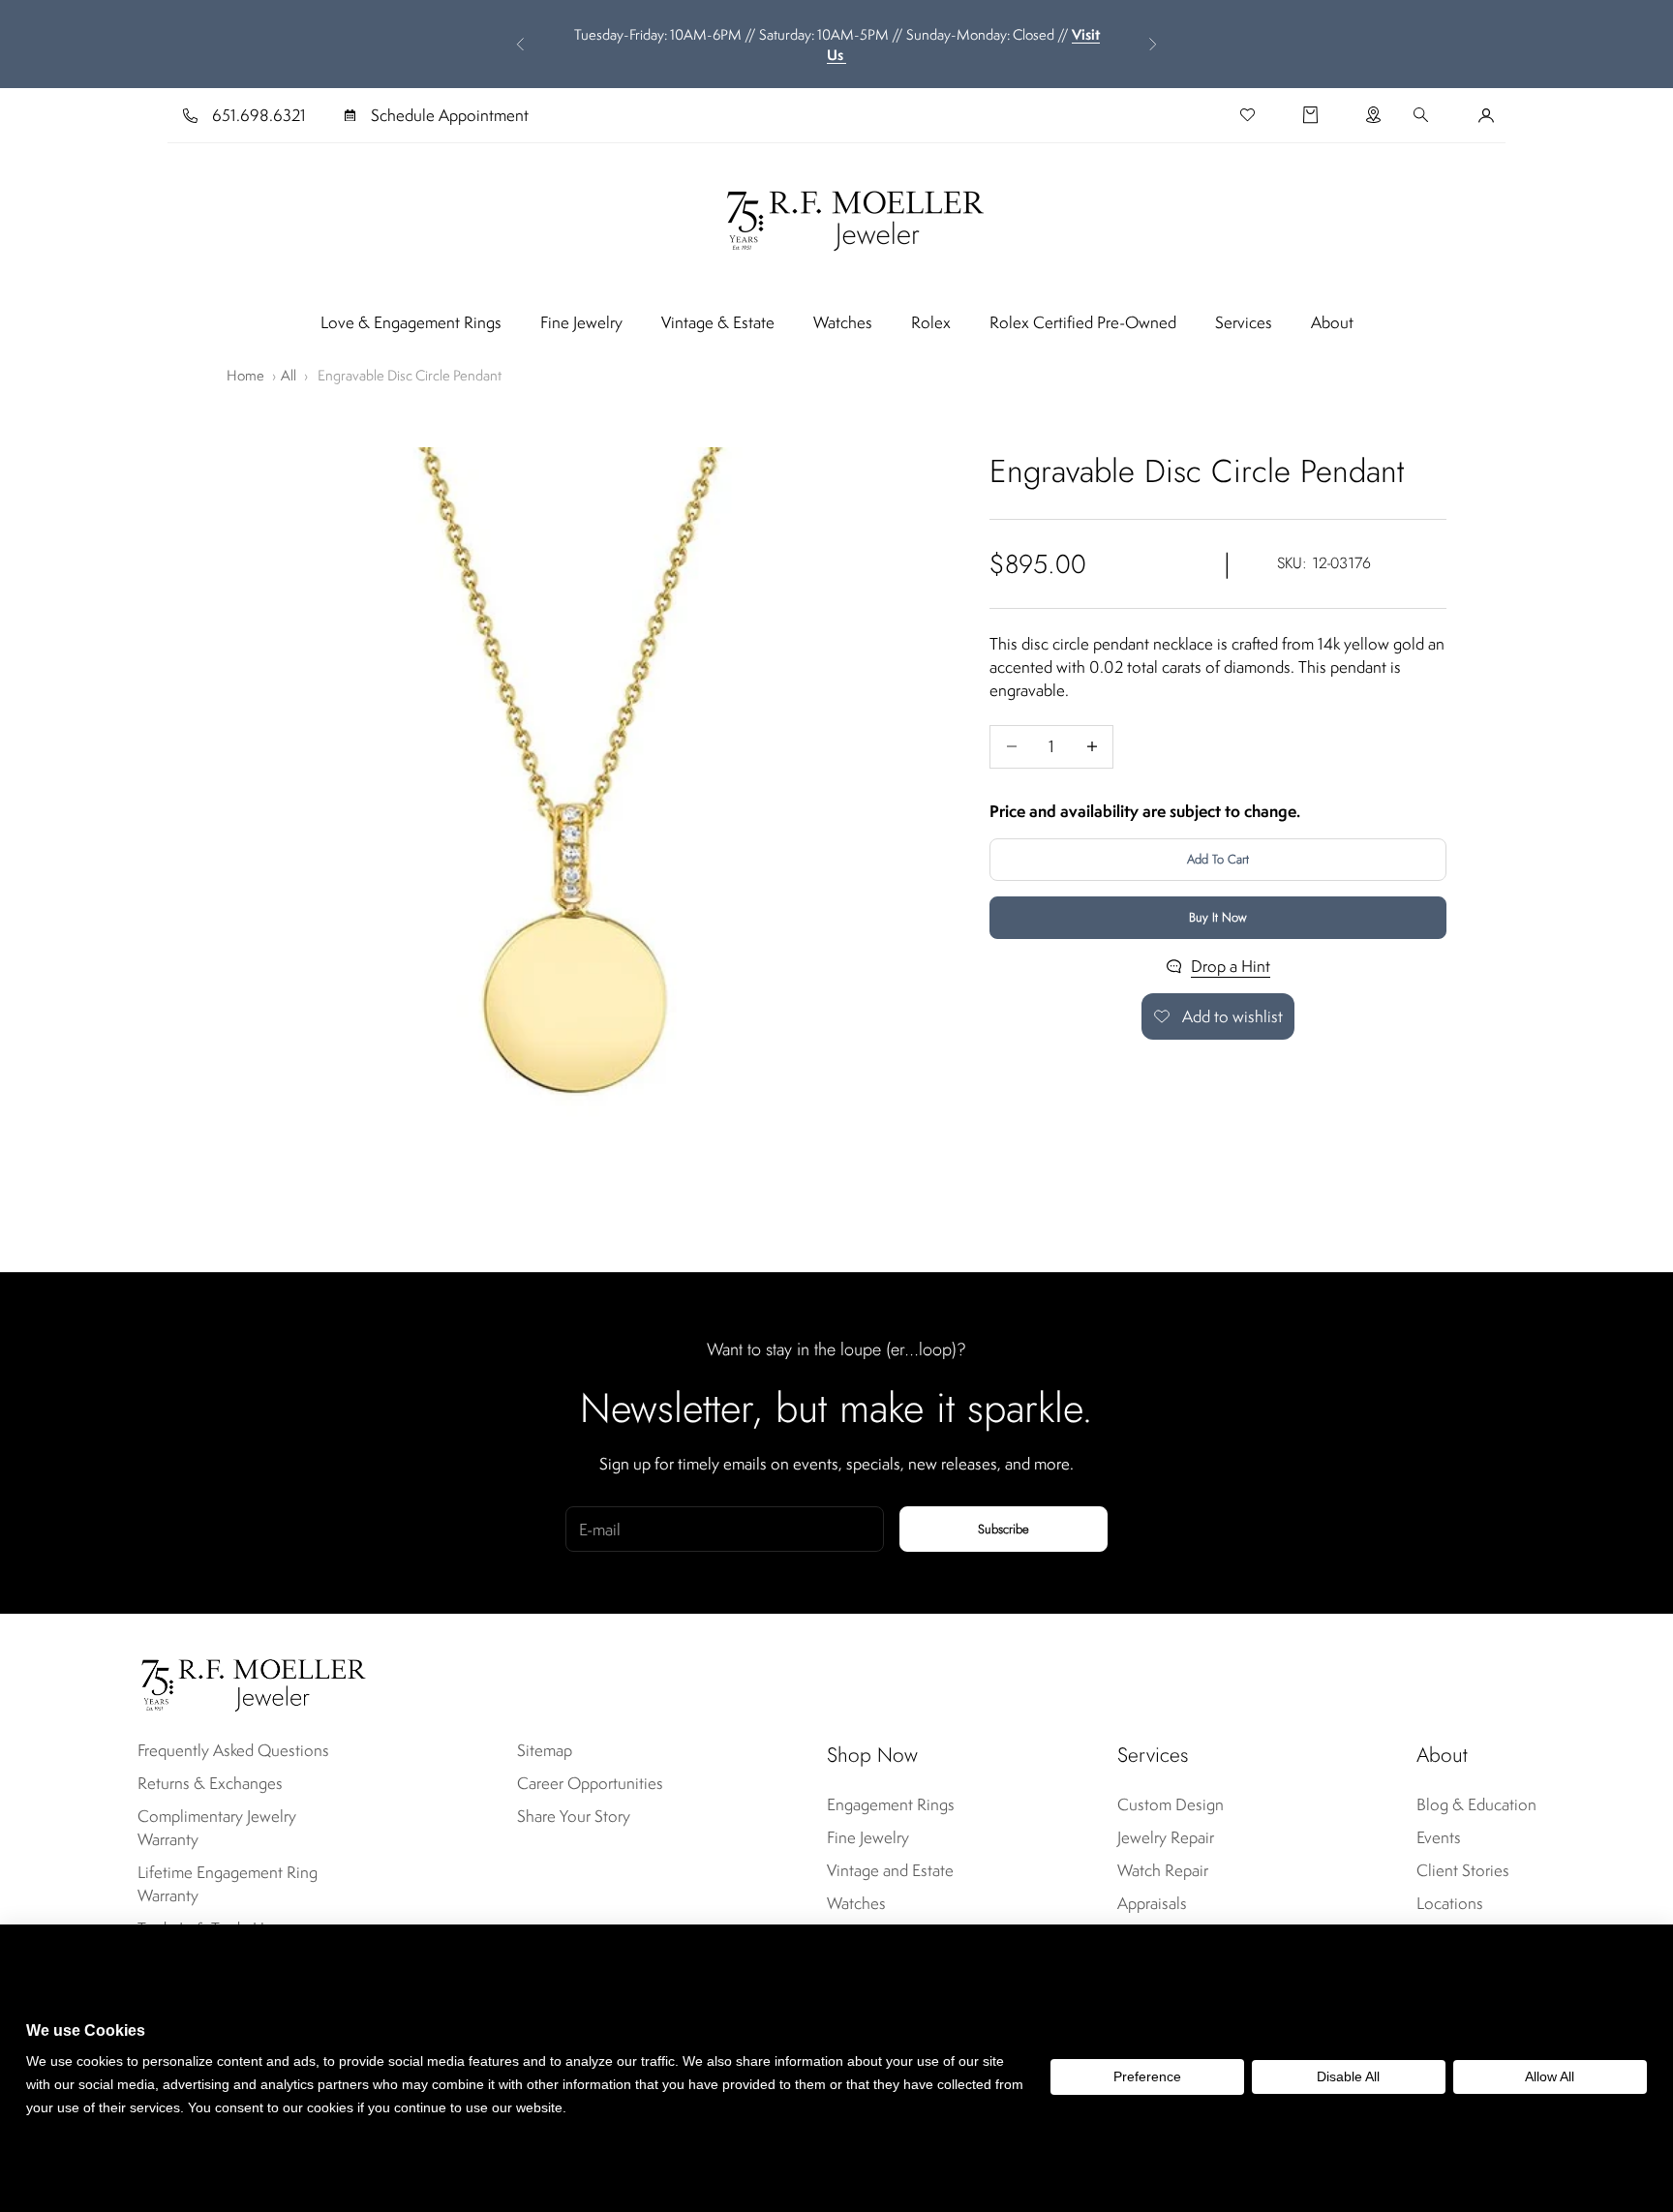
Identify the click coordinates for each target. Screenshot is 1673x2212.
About (1332, 322)
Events (1439, 1837)
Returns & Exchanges (210, 1783)
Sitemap (545, 1750)
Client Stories (1463, 1870)
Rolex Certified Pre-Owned (1083, 322)
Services (1244, 322)
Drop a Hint (1231, 966)
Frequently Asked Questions (233, 1750)
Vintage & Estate (718, 322)
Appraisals (1152, 1903)
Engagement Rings (891, 1804)
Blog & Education (1476, 1804)
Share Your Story (574, 1816)
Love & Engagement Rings (411, 322)
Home (245, 375)
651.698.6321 (259, 115)
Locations (1450, 1903)
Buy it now (1218, 917)
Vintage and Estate (890, 1870)
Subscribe (1004, 1529)
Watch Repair (1163, 1870)
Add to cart (1218, 859)
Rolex (931, 322)
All (289, 375)
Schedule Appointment (450, 115)
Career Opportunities (590, 1783)
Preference (1147, 2076)
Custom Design (1171, 1804)
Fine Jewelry (581, 322)
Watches (843, 322)
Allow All (1550, 2076)
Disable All (1348, 2076)
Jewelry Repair (1166, 1837)
